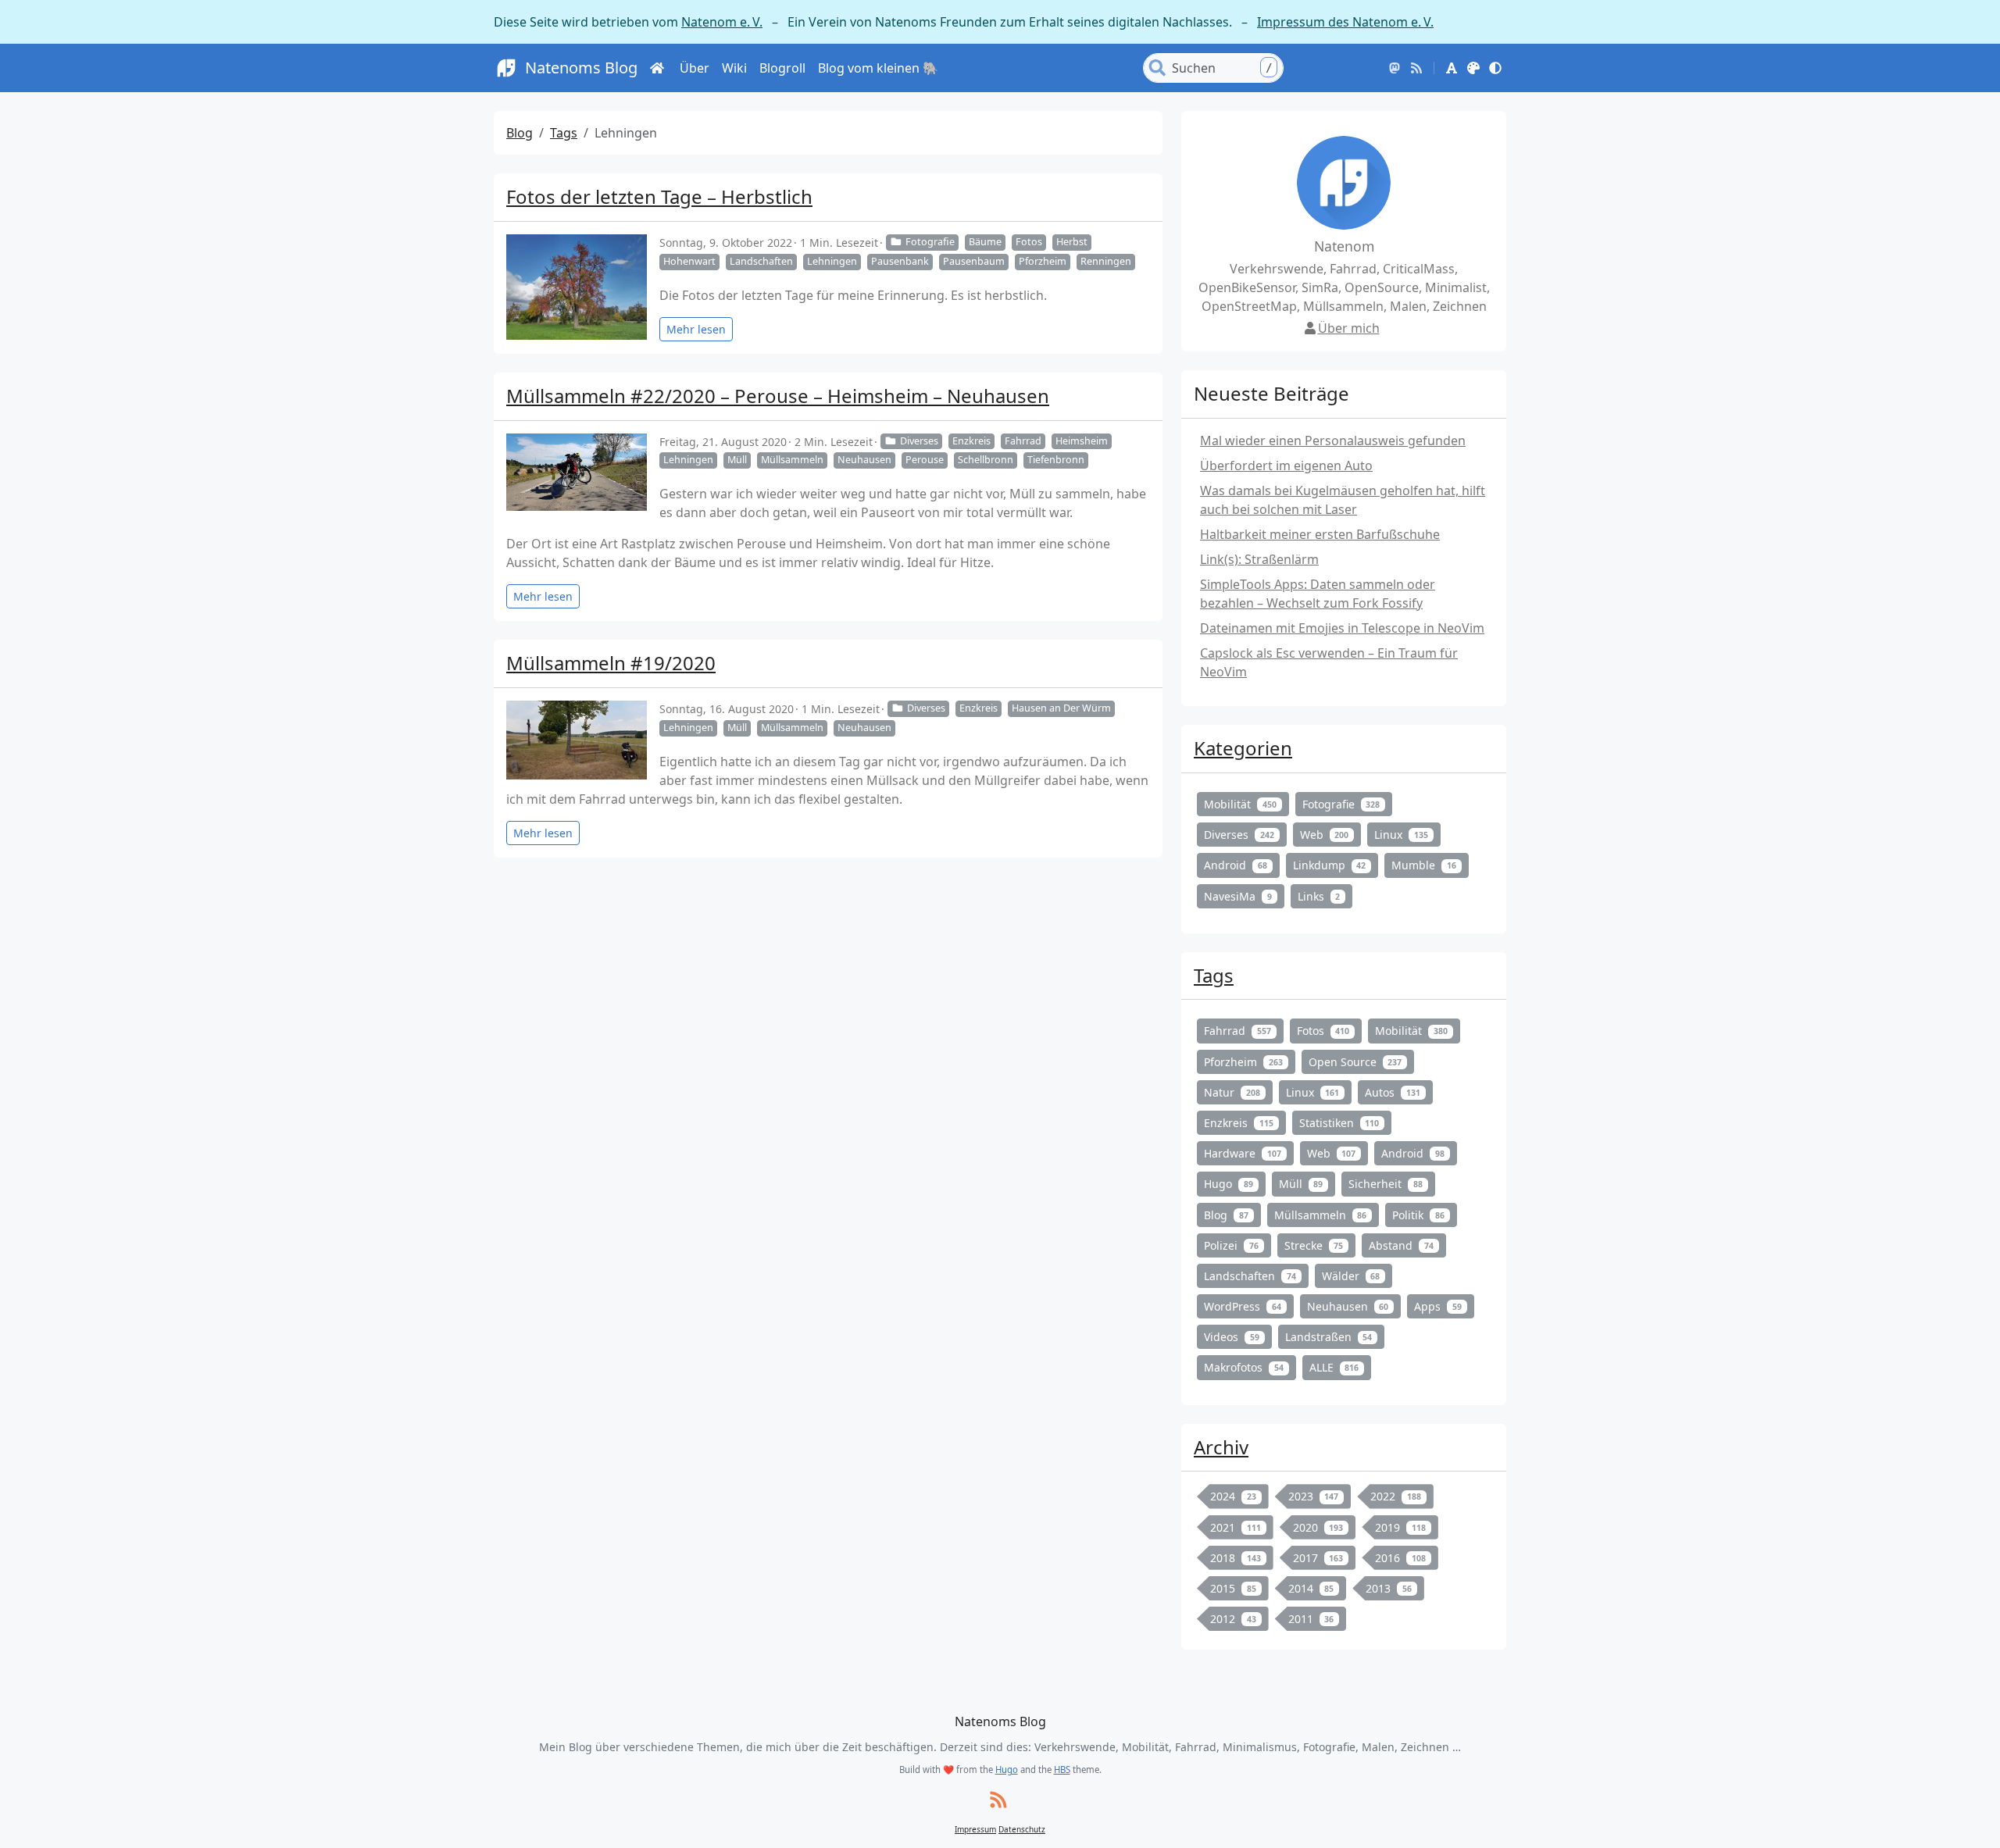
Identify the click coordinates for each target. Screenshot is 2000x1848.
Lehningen (832, 261)
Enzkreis (971, 441)
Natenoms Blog (581, 68)
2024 (1233, 1496)
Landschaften (761, 261)
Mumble (1424, 865)
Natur (1232, 1092)
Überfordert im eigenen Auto (1286, 466)
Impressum (975, 1829)
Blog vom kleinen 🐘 (878, 68)
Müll (737, 460)
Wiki (734, 68)
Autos (1393, 1092)
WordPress (1243, 1306)
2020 (1318, 1527)
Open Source (1355, 1062)
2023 (1314, 1496)
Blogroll (782, 68)
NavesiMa (1238, 896)
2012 (1233, 1619)
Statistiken (1339, 1123)
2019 (1400, 1527)
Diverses (919, 441)
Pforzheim (1043, 261)
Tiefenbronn (1056, 460)
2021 (1236, 1527)
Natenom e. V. (722, 22)
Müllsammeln (792, 460)
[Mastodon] (1395, 68)
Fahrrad (1023, 441)
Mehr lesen (696, 329)
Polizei (1231, 1245)
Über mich (1349, 328)
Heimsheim (1082, 441)
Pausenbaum (974, 261)
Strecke (1314, 1245)
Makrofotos (1244, 1367)
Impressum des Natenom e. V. (1345, 22)
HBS (1062, 1770)
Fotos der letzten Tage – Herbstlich (659, 196)
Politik (1418, 1215)
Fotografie (930, 242)
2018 (1236, 1558)
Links (1319, 896)
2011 (1311, 1619)
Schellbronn (986, 460)
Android (1236, 865)
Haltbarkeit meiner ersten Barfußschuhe (1320, 534)
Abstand (1401, 1245)
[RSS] (1416, 68)
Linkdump (1330, 865)
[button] (1452, 68)
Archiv (1221, 1447)
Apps (1438, 1306)
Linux (1401, 835)
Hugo (1229, 1184)
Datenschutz (1022, 1829)
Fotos (1029, 242)
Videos (1232, 1337)
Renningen (1106, 261)
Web (1325, 835)
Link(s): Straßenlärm (1259, 559)
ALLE (1334, 1367)
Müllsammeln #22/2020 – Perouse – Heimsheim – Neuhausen (778, 396)
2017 (1318, 1558)
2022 (1396, 1496)
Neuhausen (864, 460)
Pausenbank (900, 261)
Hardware (1243, 1153)
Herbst (1072, 242)
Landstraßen (1329, 1337)
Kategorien (1243, 748)
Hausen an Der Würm (1061, 708)
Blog (520, 133)
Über (695, 68)
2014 (1311, 1588)
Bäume (985, 242)
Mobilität (1240, 804)
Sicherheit (1386, 1184)
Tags (564, 133)
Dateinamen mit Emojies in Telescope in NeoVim (1342, 628)
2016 (1400, 1558)
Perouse (925, 460)
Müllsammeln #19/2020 (611, 663)
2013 (1389, 1588)
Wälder (1351, 1276)
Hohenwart (689, 261)
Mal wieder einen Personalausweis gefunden (1333, 441)
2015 (1233, 1588)
